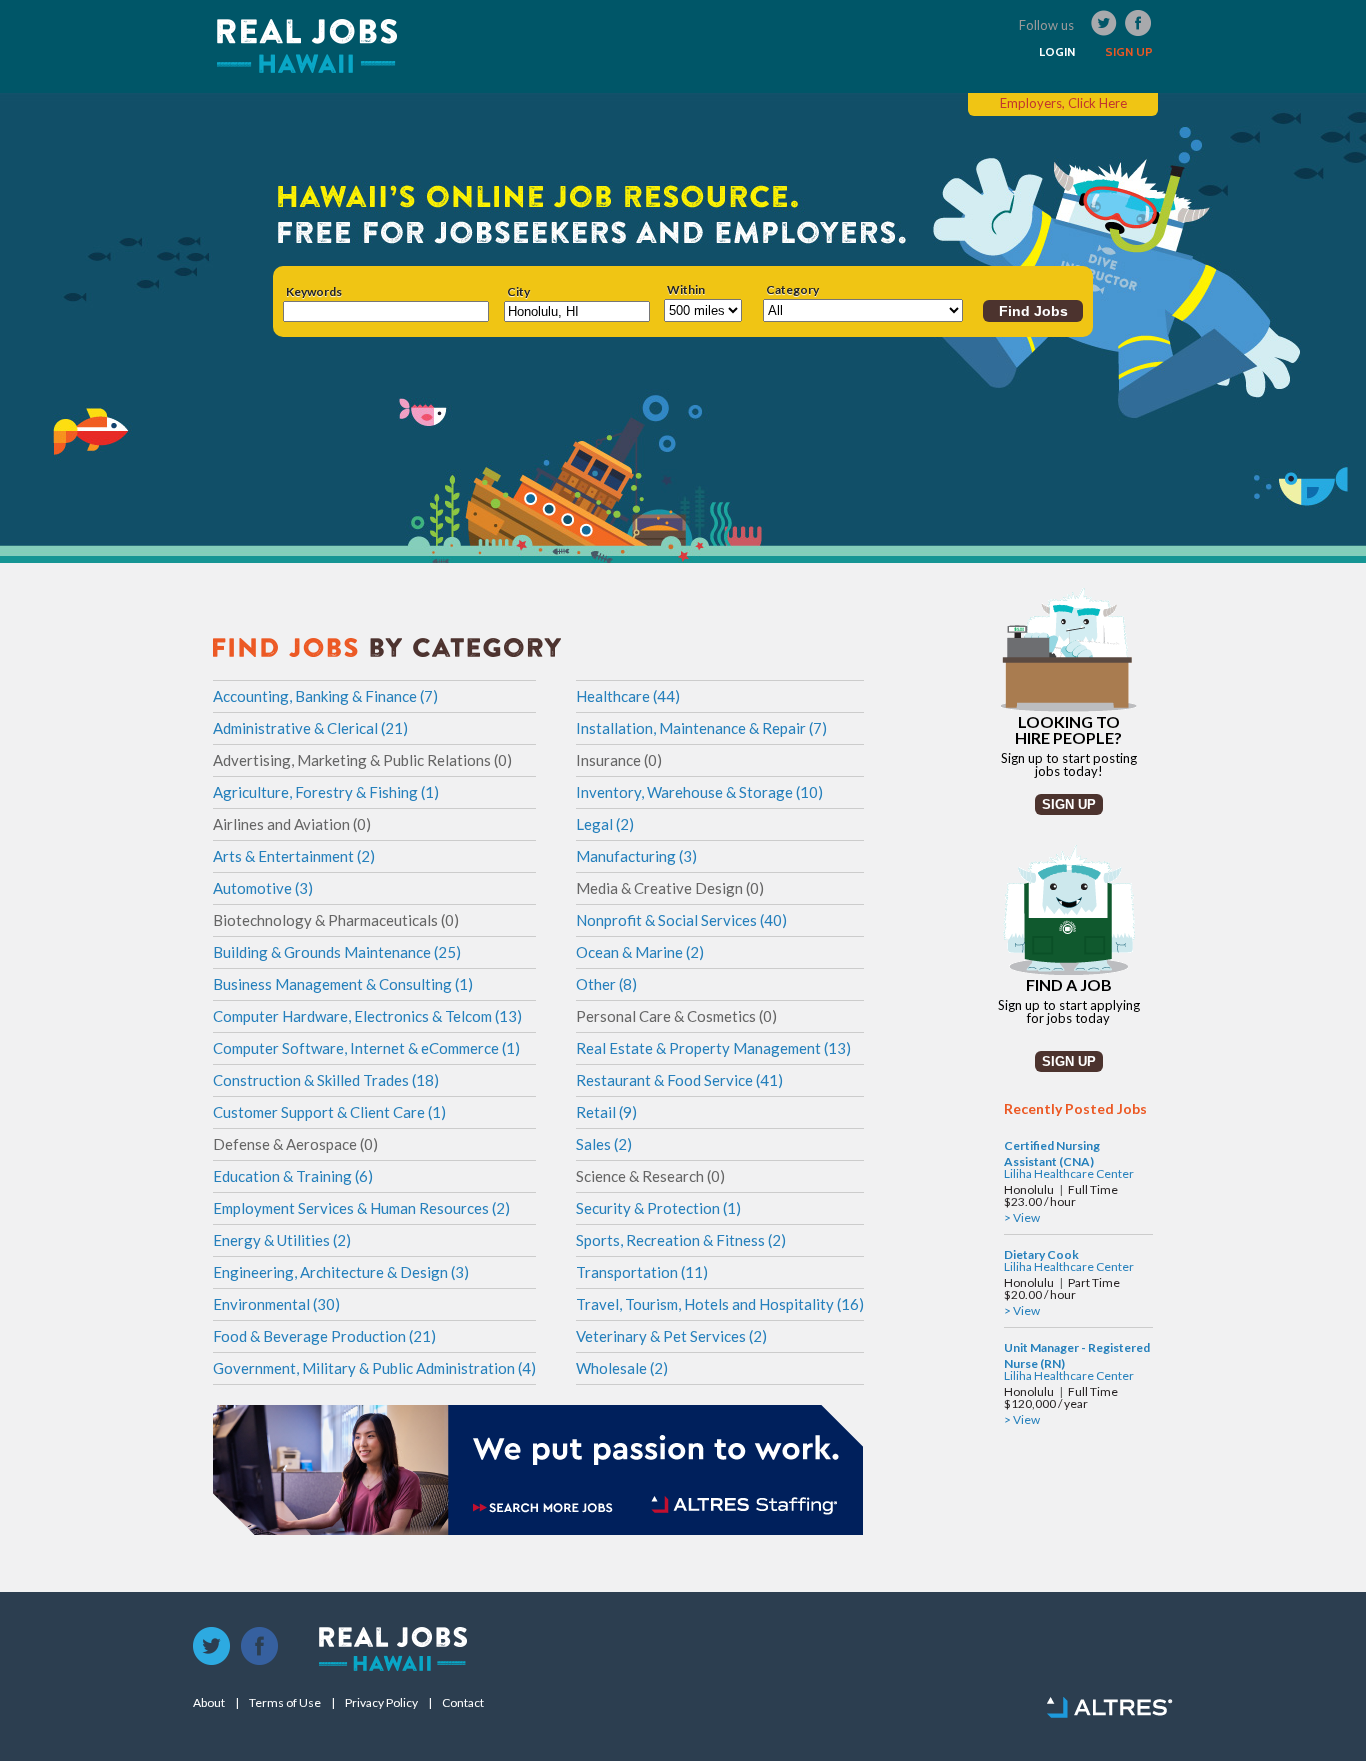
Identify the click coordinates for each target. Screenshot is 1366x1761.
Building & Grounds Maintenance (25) (337, 952)
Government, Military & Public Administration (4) (374, 1368)
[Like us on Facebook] (260, 1647)
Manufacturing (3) (636, 856)
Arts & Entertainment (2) (294, 856)
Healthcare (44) (628, 696)
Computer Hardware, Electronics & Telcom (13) (367, 1016)
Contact (463, 1703)
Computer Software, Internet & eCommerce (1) (366, 1048)
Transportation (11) (642, 1272)
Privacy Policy (381, 1703)
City (518, 292)
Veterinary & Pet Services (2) (671, 1336)
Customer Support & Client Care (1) (329, 1112)
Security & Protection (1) (658, 1208)
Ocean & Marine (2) (640, 952)
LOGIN (1057, 52)
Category (792, 290)
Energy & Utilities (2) (282, 1240)
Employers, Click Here (1063, 103)
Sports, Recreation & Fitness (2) (681, 1240)
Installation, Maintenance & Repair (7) (701, 728)
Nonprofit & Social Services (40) (681, 920)
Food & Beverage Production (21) (324, 1336)
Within (686, 290)
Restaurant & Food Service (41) (679, 1080)
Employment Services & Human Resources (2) (361, 1208)
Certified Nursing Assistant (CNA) (1052, 1153)
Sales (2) (604, 1144)
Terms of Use (285, 1703)
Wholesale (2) (622, 1368)
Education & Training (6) (293, 1176)
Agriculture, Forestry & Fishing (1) (326, 792)
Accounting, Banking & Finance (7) (325, 696)
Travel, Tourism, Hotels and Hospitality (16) (720, 1304)
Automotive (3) (263, 888)
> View (1022, 1217)
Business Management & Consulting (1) (343, 984)
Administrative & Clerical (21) (310, 728)
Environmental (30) (276, 1304)
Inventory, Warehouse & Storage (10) (699, 792)
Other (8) (606, 984)
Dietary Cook (1041, 1254)
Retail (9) (606, 1112)
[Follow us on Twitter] (212, 1647)
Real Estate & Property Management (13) (713, 1048)
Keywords (314, 292)
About (209, 1703)
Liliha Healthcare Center (1069, 1173)
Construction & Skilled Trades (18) (326, 1080)
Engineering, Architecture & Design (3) (341, 1272)
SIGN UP (1129, 52)
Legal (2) (605, 824)
